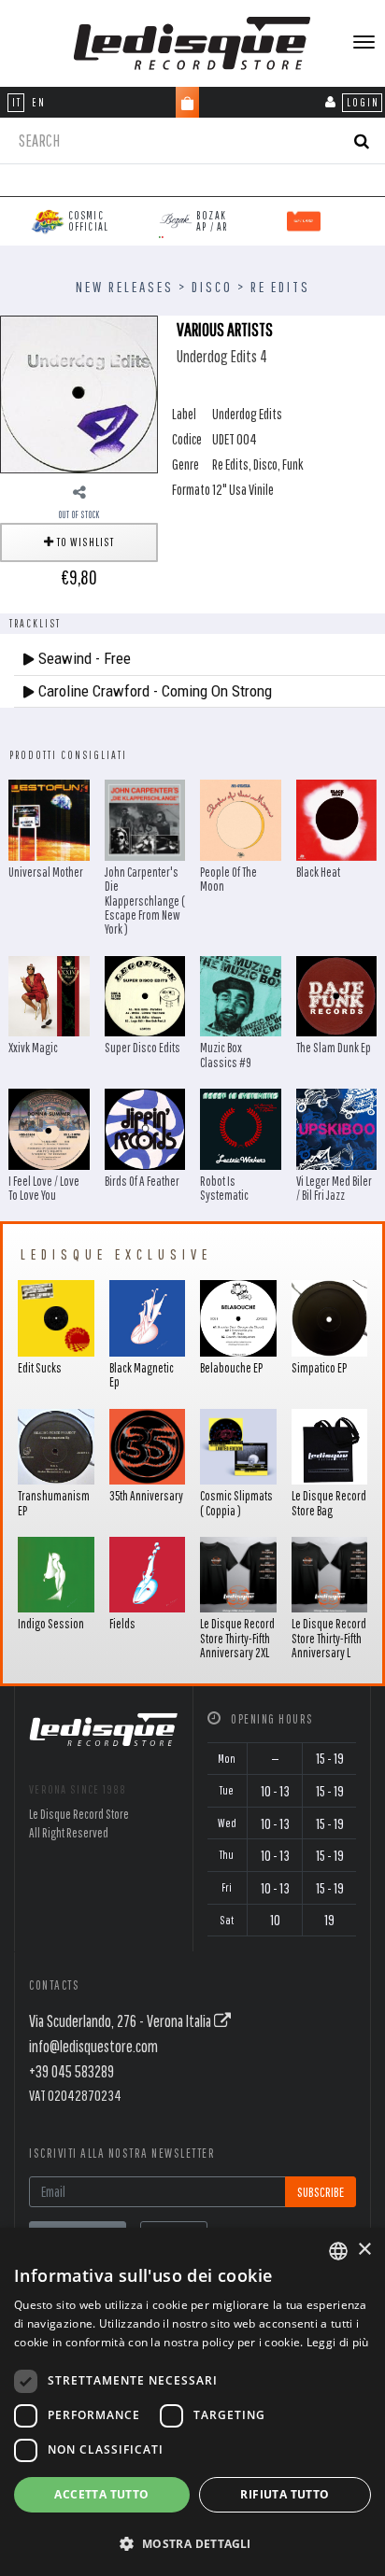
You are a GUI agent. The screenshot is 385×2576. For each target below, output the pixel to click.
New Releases (125, 287)
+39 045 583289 (71, 2071)
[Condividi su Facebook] (79, 492)
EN (39, 102)
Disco (212, 287)
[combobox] (338, 2251)
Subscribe (321, 2192)
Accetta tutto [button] (101, 2494)
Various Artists (225, 329)
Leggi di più (338, 2342)
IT (17, 102)
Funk (293, 464)
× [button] (364, 2250)
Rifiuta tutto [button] (285, 2494)
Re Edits (280, 287)
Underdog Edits (247, 414)
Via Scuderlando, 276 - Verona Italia (121, 2021)
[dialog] (192, 2402)
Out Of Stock (79, 514)
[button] (192, 2543)
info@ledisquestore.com (93, 2046)
